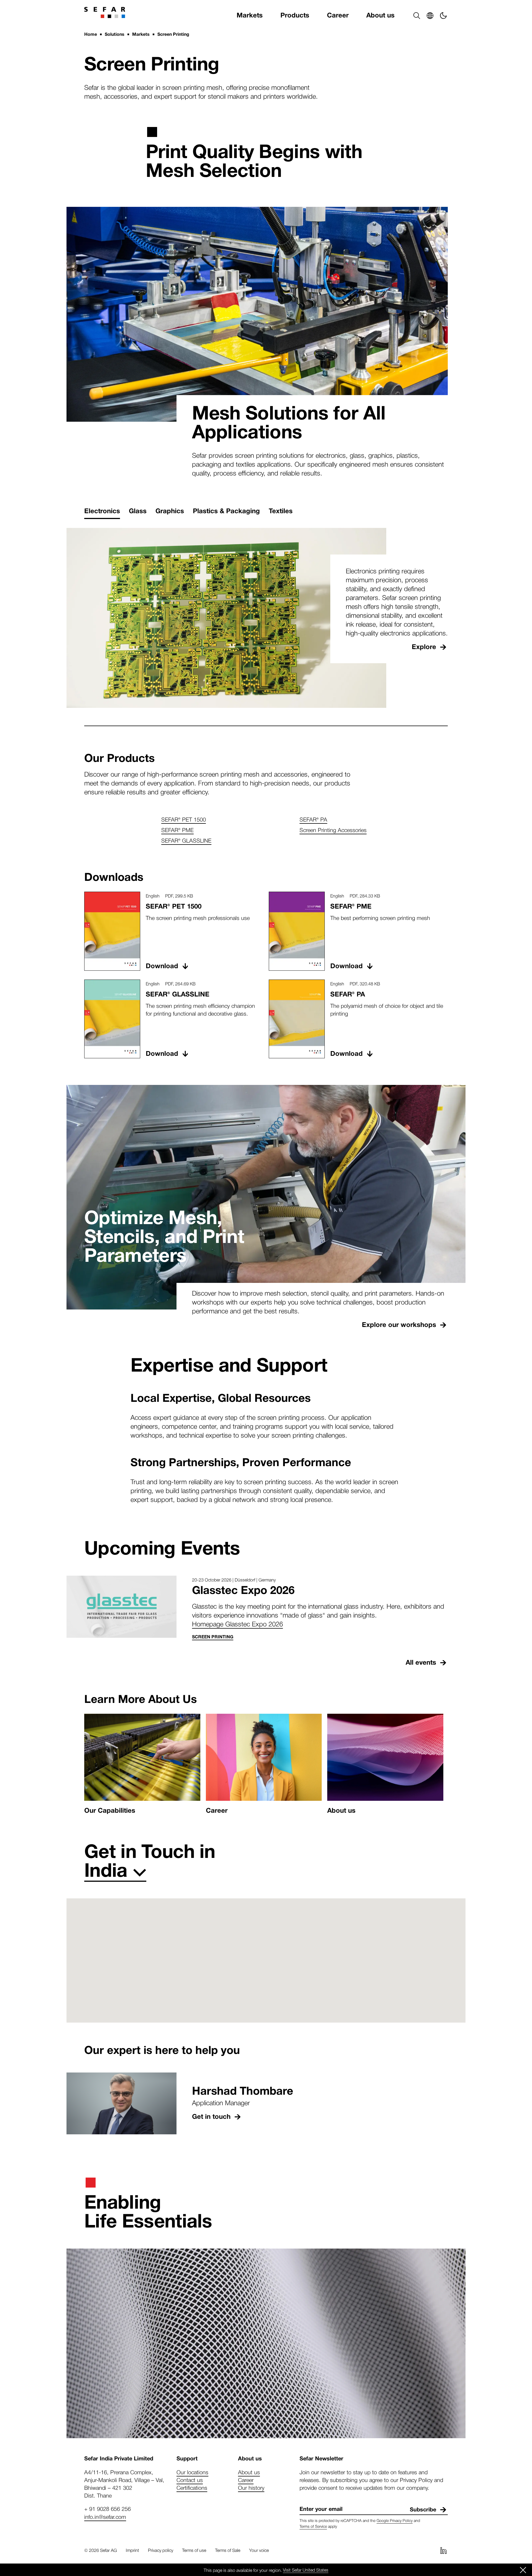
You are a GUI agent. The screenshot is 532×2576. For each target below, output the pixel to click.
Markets (250, 15)
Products (295, 15)
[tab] (102, 511)
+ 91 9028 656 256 (108, 2509)
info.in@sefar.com (105, 2517)
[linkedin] (443, 2550)
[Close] (523, 2570)
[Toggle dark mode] (443, 16)
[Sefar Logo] (105, 12)
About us (380, 15)
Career (338, 15)
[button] (417, 16)
